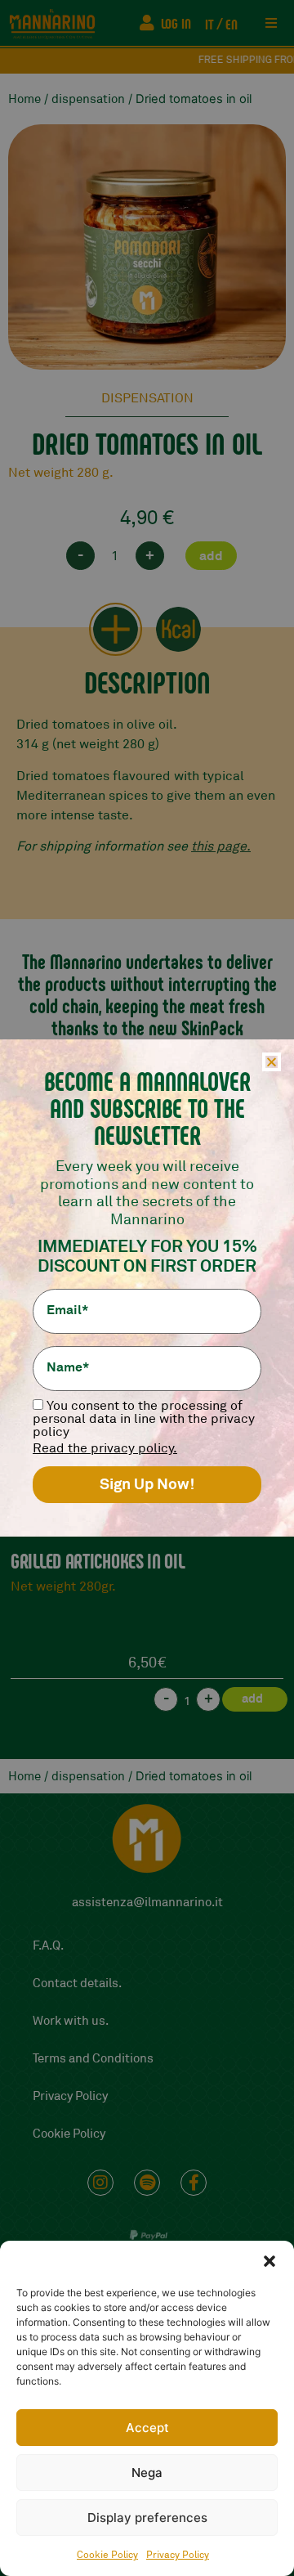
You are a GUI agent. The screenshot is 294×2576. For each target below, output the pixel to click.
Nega (147, 2473)
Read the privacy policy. (105, 1448)
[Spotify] (147, 2183)
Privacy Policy (178, 2555)
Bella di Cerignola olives (99, 1560)
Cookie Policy (107, 2555)
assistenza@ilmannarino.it (147, 1903)
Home (24, 99)
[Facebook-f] (194, 2183)
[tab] (116, 629)
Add (211, 556)
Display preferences (147, 2518)
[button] (269, 2261)
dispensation (88, 99)
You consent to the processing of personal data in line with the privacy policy (144, 1419)
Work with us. (71, 2021)
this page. (221, 846)
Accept (147, 2428)
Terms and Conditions (93, 2059)
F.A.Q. (48, 1946)
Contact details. (77, 1984)
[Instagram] (100, 2183)
